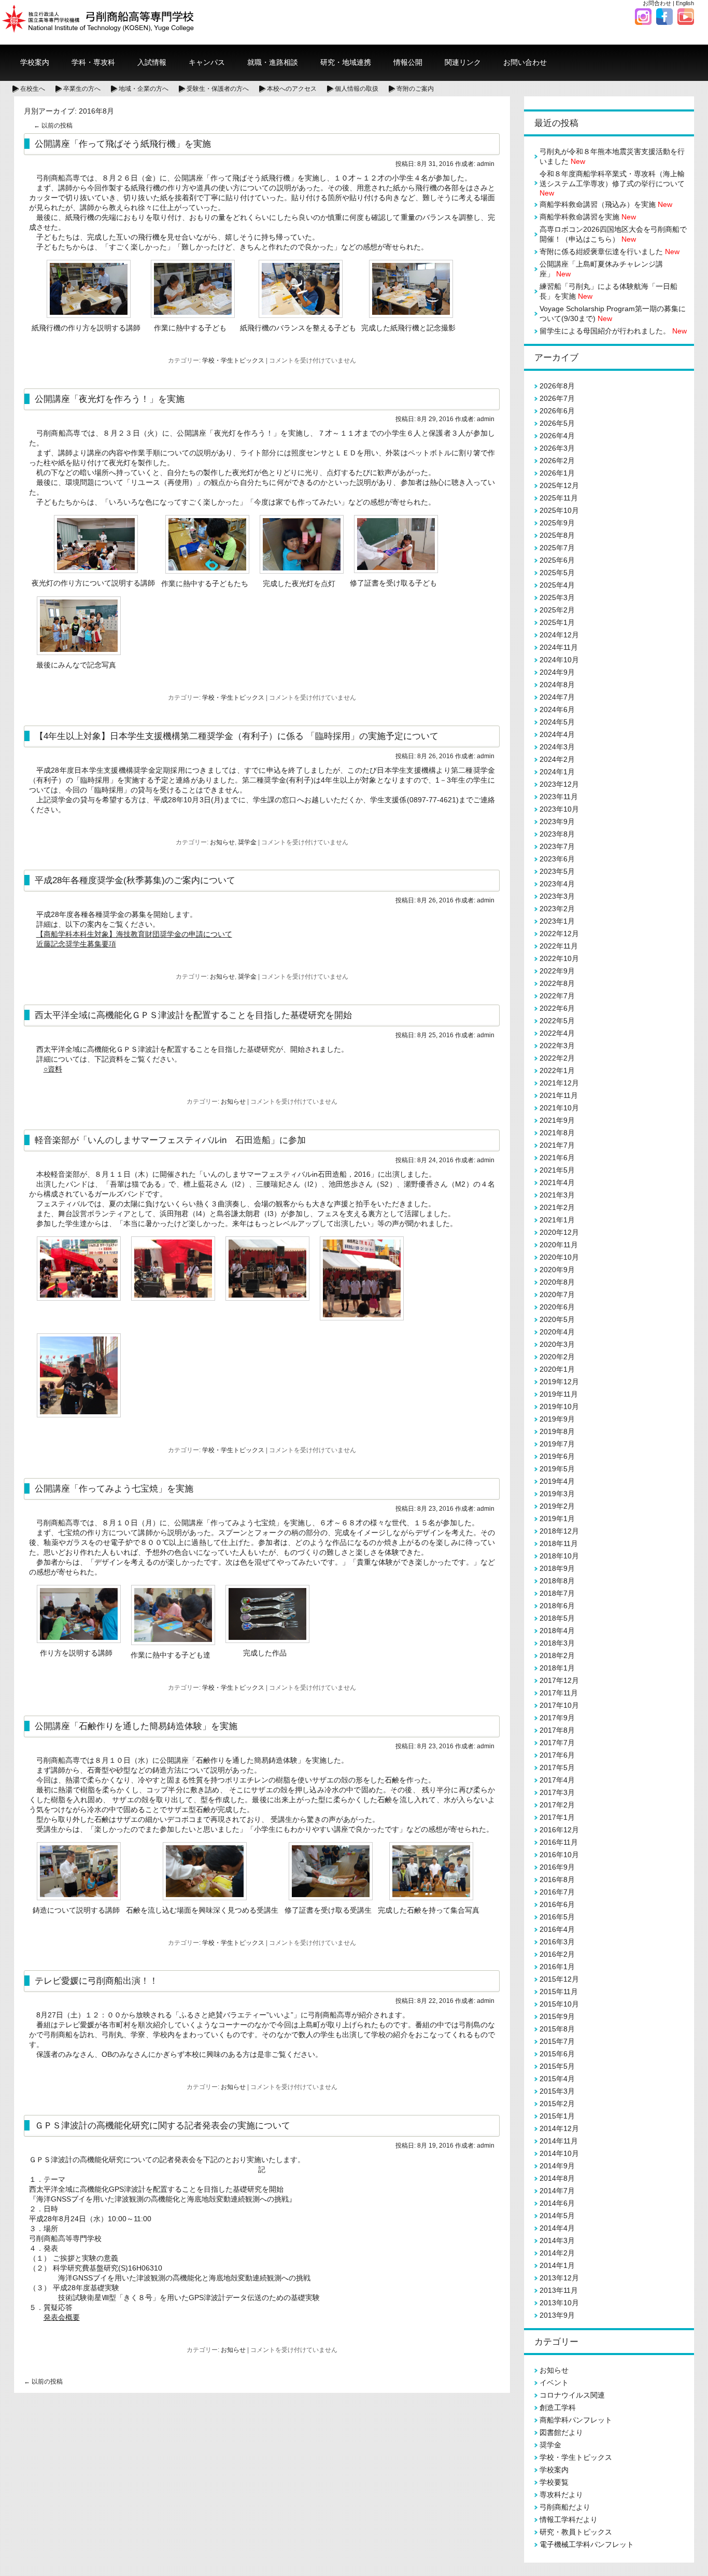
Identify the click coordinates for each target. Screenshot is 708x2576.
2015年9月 (557, 2016)
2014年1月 (557, 2265)
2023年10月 (559, 809)
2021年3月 (557, 1195)
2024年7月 (557, 697)
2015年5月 (557, 2066)
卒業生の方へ (82, 89)
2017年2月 (557, 1805)
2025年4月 (557, 585)
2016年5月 (557, 1917)
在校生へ (33, 89)
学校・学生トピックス (233, 360)
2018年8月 (557, 1581)
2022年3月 (557, 1046)
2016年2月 (557, 1954)
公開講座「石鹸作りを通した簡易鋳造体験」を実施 (136, 1726)
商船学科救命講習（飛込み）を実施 (606, 204)
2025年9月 (557, 523)
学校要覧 (554, 2482)
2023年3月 (557, 896)
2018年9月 (557, 1568)
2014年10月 (559, 2153)
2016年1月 (557, 1967)
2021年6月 (557, 1158)
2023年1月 (557, 921)
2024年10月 (559, 660)
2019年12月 (559, 1382)
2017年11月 (559, 1693)
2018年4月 (557, 1631)
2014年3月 (557, 2240)
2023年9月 (557, 821)
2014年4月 (557, 2228)
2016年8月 (557, 1879)
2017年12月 (559, 1680)
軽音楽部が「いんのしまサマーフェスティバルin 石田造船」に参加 (170, 1140)
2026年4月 (557, 436)
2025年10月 (559, 510)
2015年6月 (557, 2054)
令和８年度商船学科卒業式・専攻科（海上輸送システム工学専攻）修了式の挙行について (612, 183)
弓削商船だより (565, 2507)
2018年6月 (557, 1606)
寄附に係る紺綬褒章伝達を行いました (610, 252)
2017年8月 (557, 1730)
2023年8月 (557, 834)
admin (486, 164)
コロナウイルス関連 (572, 2395)
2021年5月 (557, 1170)
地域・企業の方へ (144, 89)
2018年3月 (557, 1643)
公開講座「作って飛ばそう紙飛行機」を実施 (123, 144)
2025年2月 (557, 610)
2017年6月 (557, 1755)
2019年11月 (559, 1394)
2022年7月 (557, 996)
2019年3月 (557, 1494)
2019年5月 (557, 1469)
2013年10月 (559, 2303)
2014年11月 (559, 2141)
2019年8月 (557, 1431)
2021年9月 (557, 1120)
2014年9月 (557, 2166)
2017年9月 (557, 1718)
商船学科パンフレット (576, 2420)
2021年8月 (557, 1133)
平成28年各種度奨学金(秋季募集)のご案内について (135, 880)
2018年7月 (557, 1593)
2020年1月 (557, 1369)
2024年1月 (557, 772)
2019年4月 (557, 1481)
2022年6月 (557, 1008)
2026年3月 (557, 448)
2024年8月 (557, 685)
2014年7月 (557, 2191)
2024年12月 (559, 635)
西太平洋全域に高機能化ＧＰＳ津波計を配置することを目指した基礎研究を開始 (193, 1015)
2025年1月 (557, 622)
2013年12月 (559, 2278)
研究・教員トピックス (576, 2532)
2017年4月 (557, 1780)
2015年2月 (557, 2104)
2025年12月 (559, 485)
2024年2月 (557, 759)
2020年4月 (557, 1332)
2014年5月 (557, 2216)
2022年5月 (557, 1021)
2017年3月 (557, 1792)
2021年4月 (557, 1182)
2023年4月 (557, 884)
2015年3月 (557, 2091)
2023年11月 (559, 797)
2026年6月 (557, 411)
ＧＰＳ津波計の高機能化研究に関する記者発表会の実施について (162, 2125)
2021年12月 (559, 1083)
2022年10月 (559, 958)
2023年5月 (557, 871)
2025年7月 (557, 548)
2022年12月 (559, 934)
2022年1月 (557, 1070)
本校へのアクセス (292, 89)
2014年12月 (559, 2128)
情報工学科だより (569, 2519)
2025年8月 (557, 535)
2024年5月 (557, 722)
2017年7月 (557, 1743)
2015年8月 (557, 2029)
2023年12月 (559, 784)
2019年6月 (557, 1456)
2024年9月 (557, 672)
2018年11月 (559, 1543)
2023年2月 (557, 909)
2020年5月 (557, 1319)
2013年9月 (557, 2315)
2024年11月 (559, 647)
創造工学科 (558, 2407)
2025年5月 (557, 573)
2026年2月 (557, 461)
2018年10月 (559, 1556)
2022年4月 (557, 1033)
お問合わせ (657, 3)
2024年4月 (557, 734)
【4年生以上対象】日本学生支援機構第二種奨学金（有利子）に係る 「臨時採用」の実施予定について (237, 736)
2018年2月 (557, 1655)
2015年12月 (559, 1979)
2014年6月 (557, 2203)
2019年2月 (557, 1506)
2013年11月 (559, 2290)
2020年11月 (559, 1245)
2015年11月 (559, 1992)
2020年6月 (557, 1307)
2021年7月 (557, 1145)
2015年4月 (557, 2079)
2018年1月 (557, 1668)
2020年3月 (557, 1344)
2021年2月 (557, 1207)
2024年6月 (557, 709)
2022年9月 (557, 971)
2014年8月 (557, 2178)
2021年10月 (559, 1108)
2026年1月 (557, 473)
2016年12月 (559, 1830)
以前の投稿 (53, 126)
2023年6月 (557, 859)
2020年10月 (559, 1257)
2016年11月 (559, 1842)
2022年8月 (557, 983)
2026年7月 (557, 398)
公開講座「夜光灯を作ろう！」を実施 (110, 399)
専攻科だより (561, 2495)
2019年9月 (557, 1419)
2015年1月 (557, 2116)
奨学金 (247, 842)
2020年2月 (557, 1357)
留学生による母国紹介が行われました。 (613, 331)
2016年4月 (557, 1929)
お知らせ (222, 842)
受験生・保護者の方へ (218, 89)
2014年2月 (557, 2253)
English (685, 3)
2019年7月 (557, 1444)
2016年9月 (557, 1867)
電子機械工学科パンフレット (587, 2544)
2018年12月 (559, 1531)
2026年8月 (557, 386)
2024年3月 (557, 747)
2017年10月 (559, 1705)
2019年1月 (557, 1519)
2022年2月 (557, 1058)
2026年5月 (557, 423)
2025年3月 (557, 597)
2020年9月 (557, 1270)
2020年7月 (557, 1294)
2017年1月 (557, 1817)
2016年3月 (557, 1942)
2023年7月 (557, 846)
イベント (554, 2383)
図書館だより (561, 2432)
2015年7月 (557, 2041)
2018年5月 (557, 1618)
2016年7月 (557, 1892)
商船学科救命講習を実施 (588, 217)
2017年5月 (557, 1767)
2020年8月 (557, 1282)
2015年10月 (559, 2004)
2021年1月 (557, 1220)
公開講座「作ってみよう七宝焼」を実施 (114, 1488)
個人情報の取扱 (357, 89)
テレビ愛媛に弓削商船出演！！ (96, 1981)
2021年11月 (559, 1095)
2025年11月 (559, 498)
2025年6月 (557, 560)
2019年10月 (559, 1407)
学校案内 (554, 2470)
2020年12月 (559, 1232)
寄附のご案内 (415, 89)
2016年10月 (559, 1855)
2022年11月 (559, 946)
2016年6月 (557, 1904)
